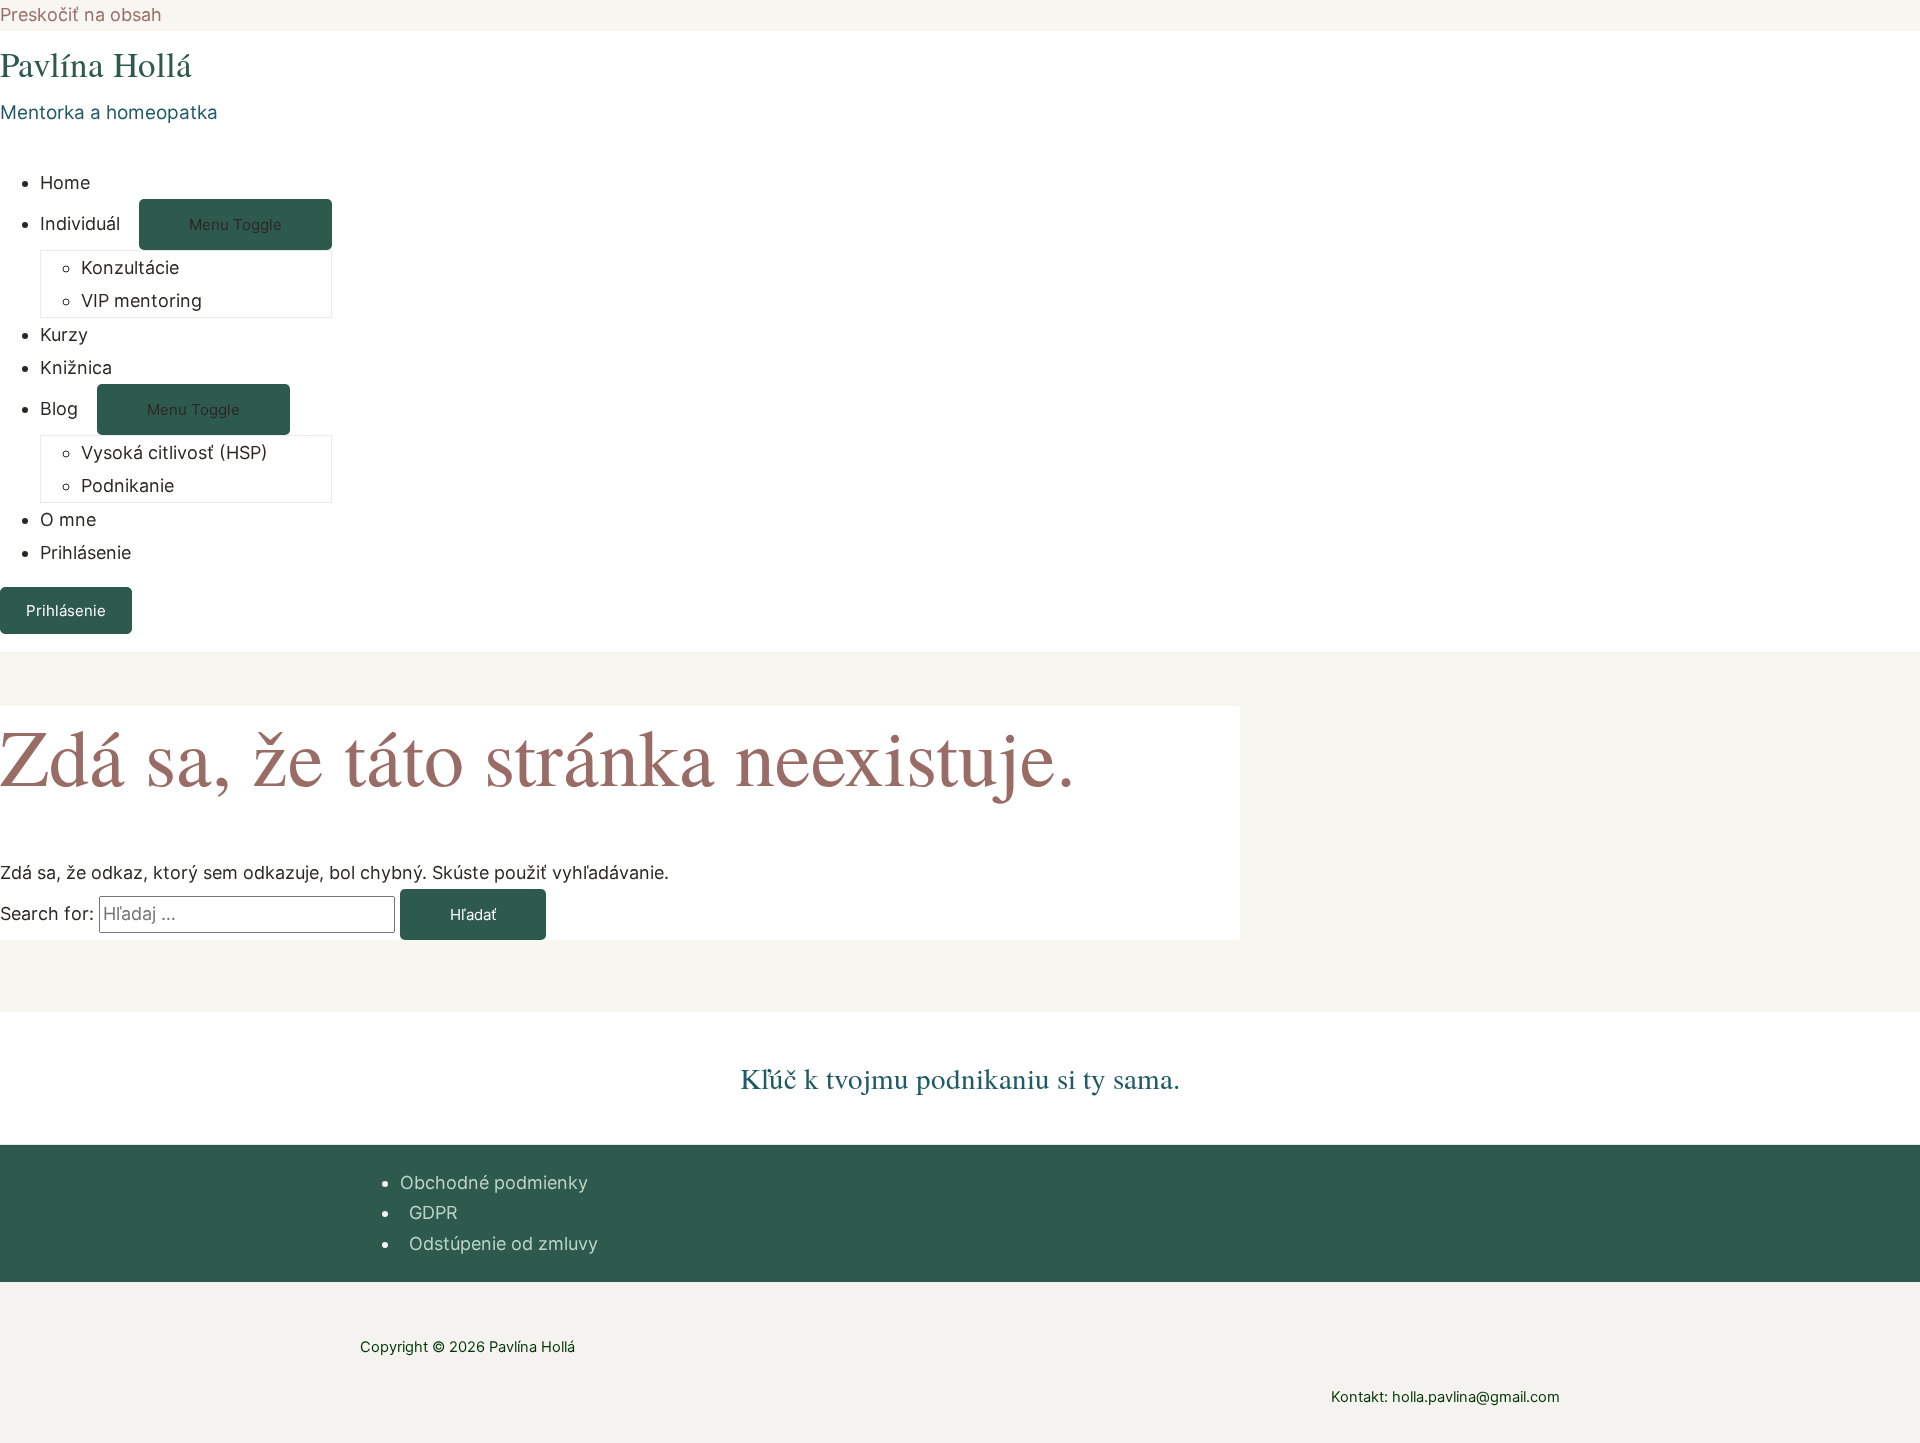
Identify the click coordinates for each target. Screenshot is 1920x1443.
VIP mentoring (141, 300)
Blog (59, 408)
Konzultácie (130, 267)
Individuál (80, 223)
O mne (68, 519)
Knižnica (76, 367)
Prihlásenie (85, 552)
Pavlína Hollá (96, 63)
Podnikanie (127, 485)
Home (65, 182)
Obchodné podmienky (494, 1182)
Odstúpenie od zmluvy (503, 1243)
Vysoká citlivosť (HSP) (174, 452)
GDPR (433, 1212)
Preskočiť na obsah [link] (81, 14)
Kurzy (64, 334)
